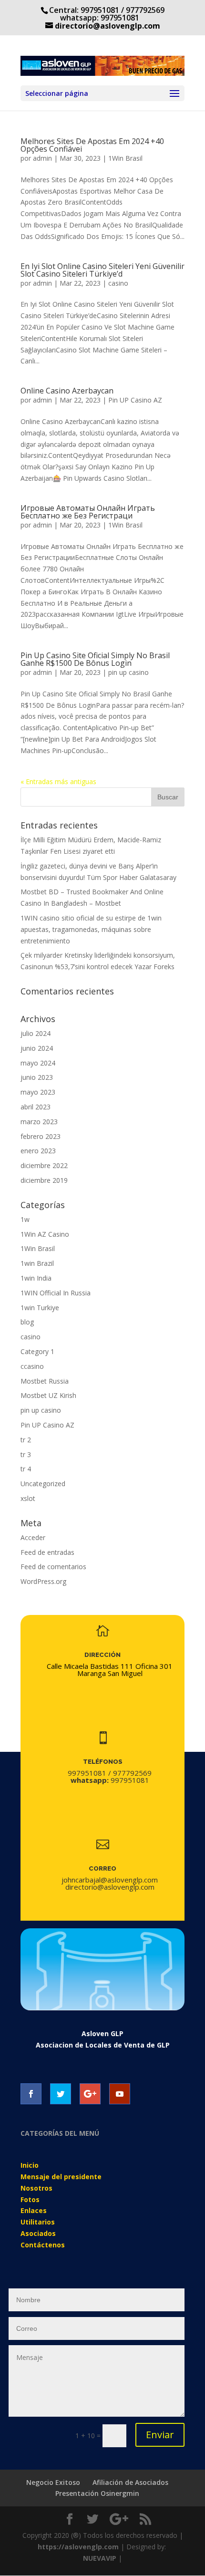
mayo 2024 (38, 1063)
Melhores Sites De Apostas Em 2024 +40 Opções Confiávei (92, 145)
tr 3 (26, 1454)
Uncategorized (43, 1484)
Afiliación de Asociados (130, 2482)
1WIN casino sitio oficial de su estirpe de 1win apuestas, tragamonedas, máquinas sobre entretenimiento (91, 929)
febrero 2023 (41, 1136)
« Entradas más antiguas (58, 781)
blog (27, 1322)
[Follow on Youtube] (120, 2094)
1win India (36, 1278)
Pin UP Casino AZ (135, 400)
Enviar (160, 2435)
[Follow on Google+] (90, 2094)
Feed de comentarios (53, 1567)
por (27, 400)
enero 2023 (38, 1151)
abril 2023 (36, 1107)
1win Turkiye (40, 1308)
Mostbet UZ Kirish (48, 1395)
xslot (28, 1498)
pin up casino (128, 672)
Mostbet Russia (45, 1381)
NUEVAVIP (100, 2558)
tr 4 (26, 1469)
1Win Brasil (125, 158)
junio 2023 (37, 1077)
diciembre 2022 (44, 1165)
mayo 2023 (38, 1092)
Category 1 (37, 1351)
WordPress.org (43, 1581)
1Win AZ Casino (45, 1234)
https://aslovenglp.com (78, 2547)
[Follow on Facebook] (31, 2094)
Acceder (33, 1537)
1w (25, 1219)
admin (42, 158)
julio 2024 (36, 1033)
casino (118, 283)
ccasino (32, 1366)
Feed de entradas (47, 1552)
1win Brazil (37, 1263)
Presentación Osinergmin (97, 2493)
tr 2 (26, 1440)
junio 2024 (37, 1048)
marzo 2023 (39, 1122)
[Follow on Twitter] (61, 2094)
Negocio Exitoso (53, 2482)
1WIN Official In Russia (56, 1293)
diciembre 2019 (44, 1180)
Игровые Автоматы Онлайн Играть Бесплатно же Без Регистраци (88, 512)
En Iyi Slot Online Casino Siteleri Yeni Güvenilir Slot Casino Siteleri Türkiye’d (102, 270)
